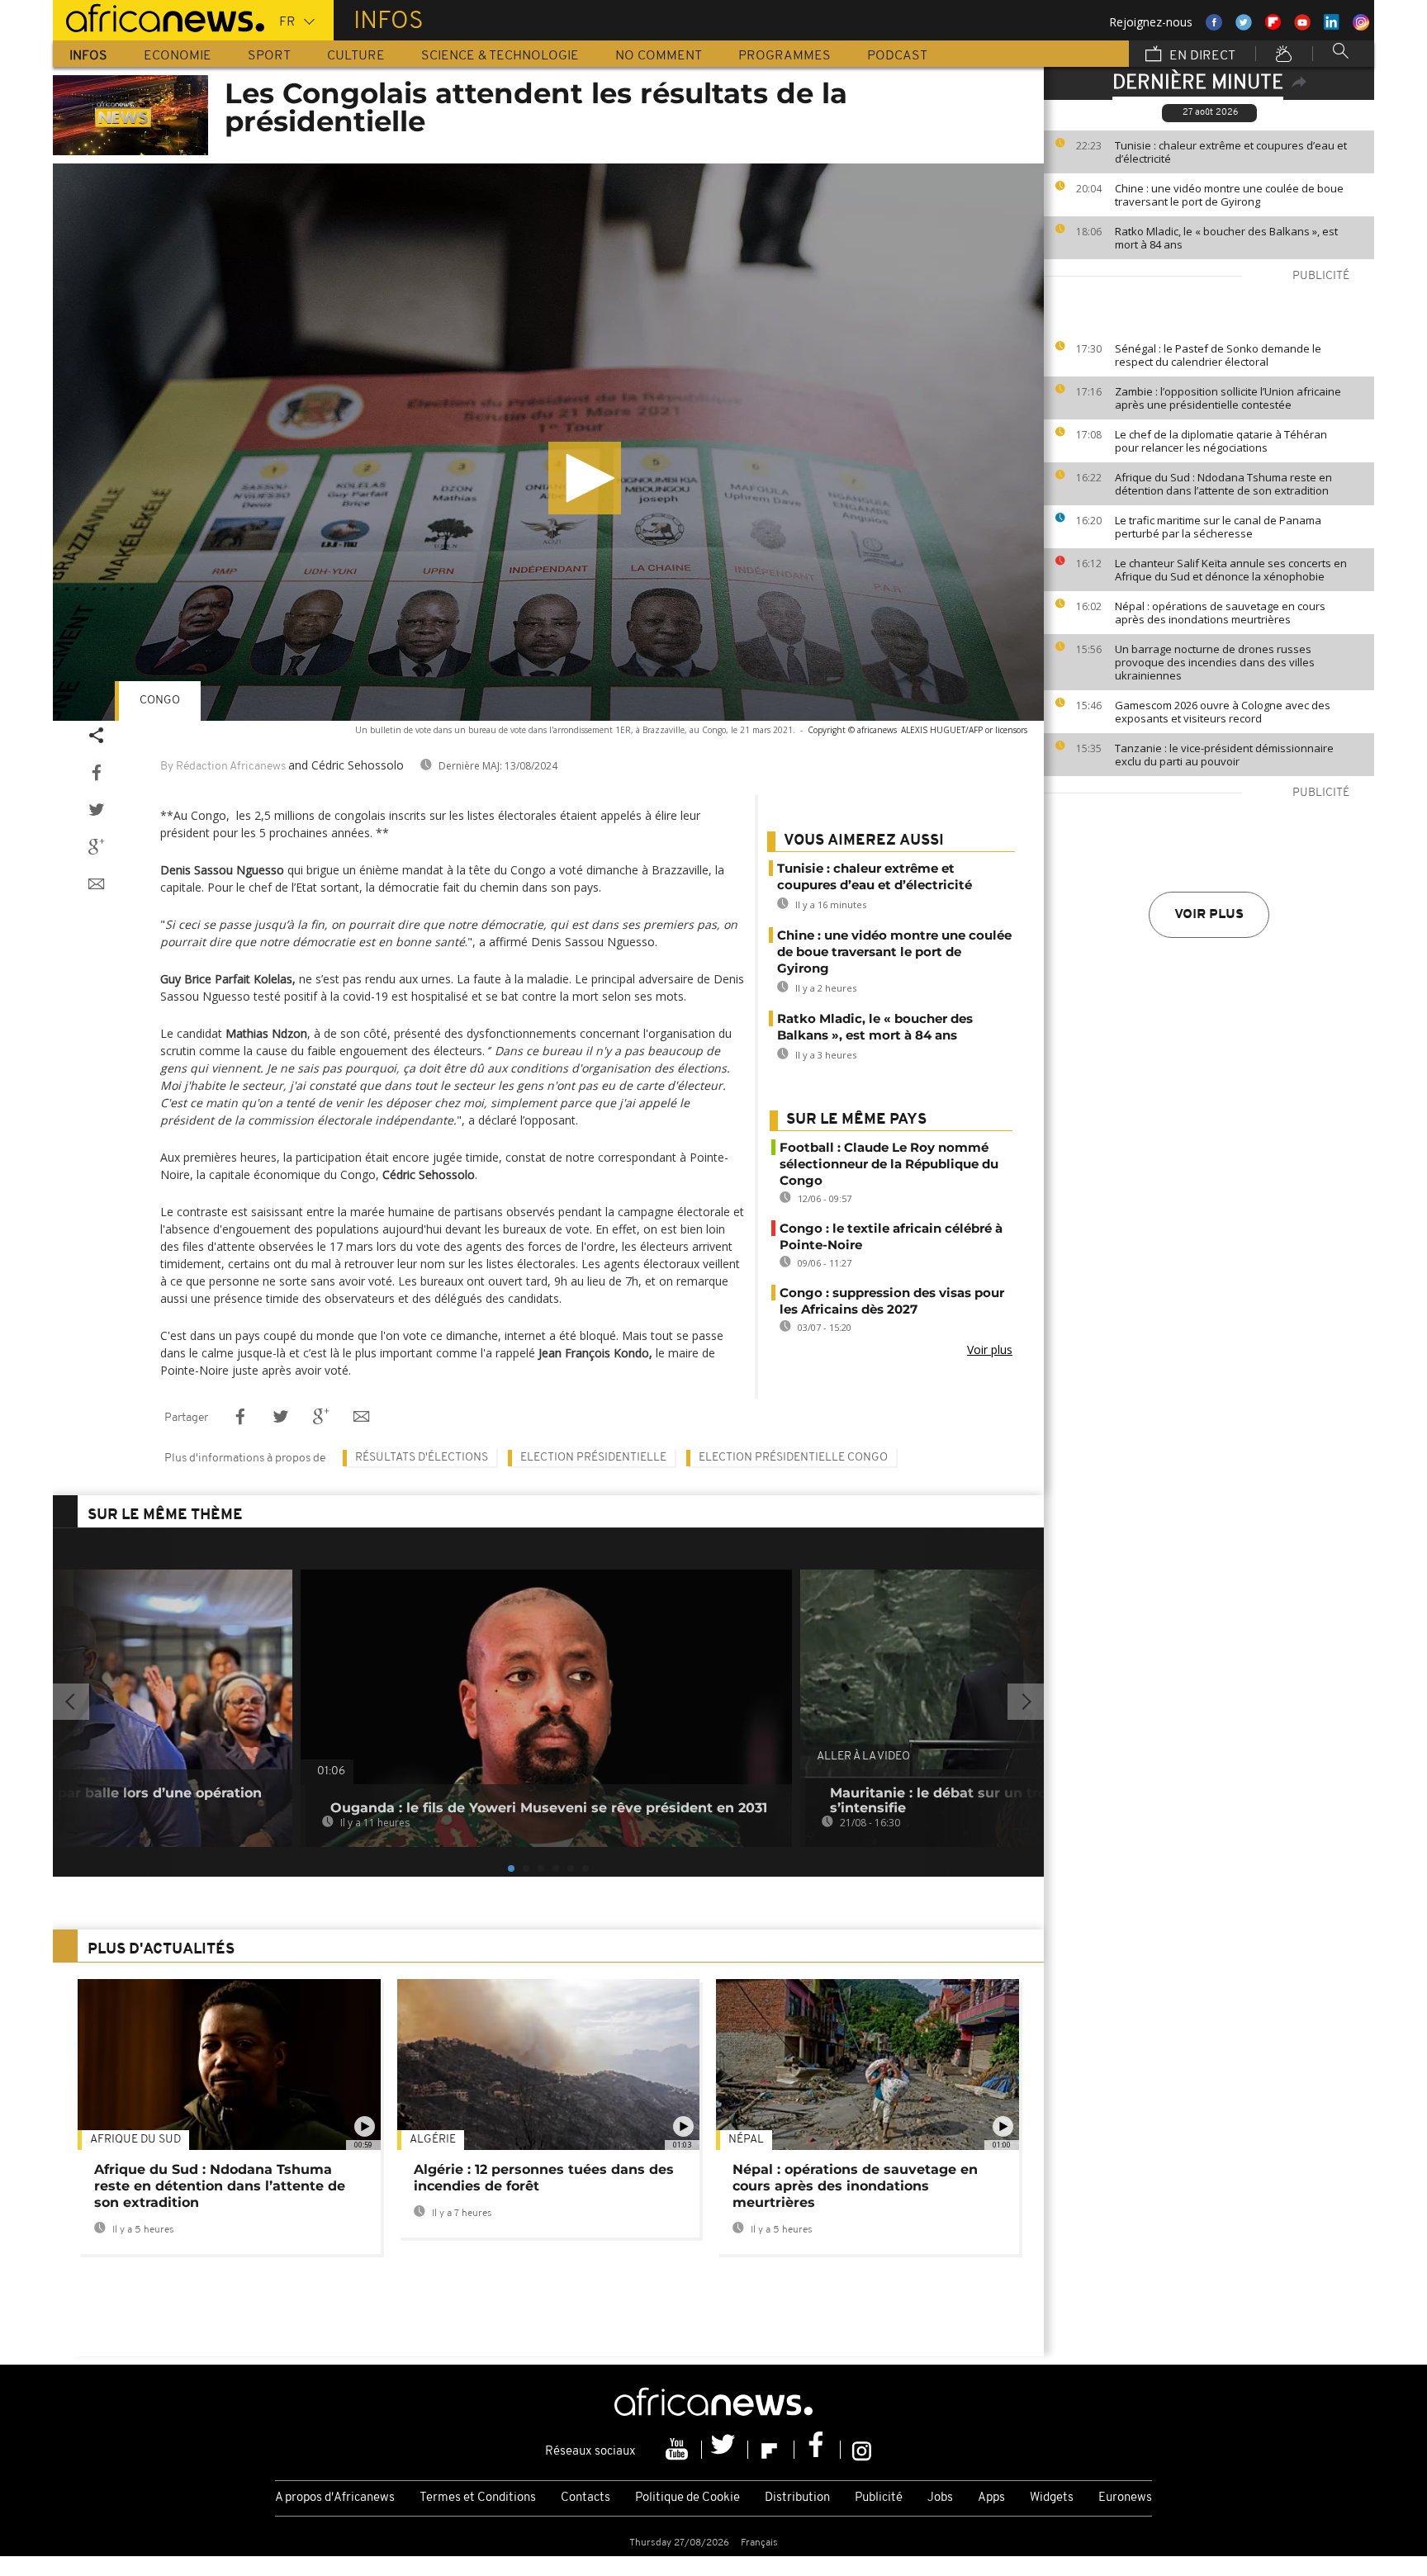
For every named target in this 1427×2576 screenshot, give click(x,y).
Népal (746, 2140)
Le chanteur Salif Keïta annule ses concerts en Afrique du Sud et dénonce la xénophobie (1231, 570)
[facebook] (818, 2450)
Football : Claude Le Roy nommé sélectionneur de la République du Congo (889, 1164)
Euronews (1125, 2498)
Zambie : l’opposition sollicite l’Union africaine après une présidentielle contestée (1228, 398)
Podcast (897, 56)
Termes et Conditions (478, 2498)
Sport (269, 56)
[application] (548, 442)
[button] (585, 478)
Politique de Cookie (687, 2498)
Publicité (879, 2498)
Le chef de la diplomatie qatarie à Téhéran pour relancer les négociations (1221, 441)
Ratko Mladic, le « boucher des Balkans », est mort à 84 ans (1226, 238)
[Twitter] (725, 2450)
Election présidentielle (593, 1458)
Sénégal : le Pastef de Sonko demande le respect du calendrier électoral (1218, 355)
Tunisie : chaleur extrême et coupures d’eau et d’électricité (1231, 152)
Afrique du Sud (135, 2140)
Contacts (585, 2498)
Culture (356, 56)
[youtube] (679, 2450)
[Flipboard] (771, 2450)
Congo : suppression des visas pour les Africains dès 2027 (892, 1301)
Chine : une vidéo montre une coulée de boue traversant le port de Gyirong (1229, 195)
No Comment (659, 56)
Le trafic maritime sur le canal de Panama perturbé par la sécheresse (1218, 527)
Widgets (1052, 2498)
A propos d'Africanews (335, 2498)
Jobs (940, 2498)
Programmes (785, 56)
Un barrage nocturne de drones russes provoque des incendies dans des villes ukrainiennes (1215, 662)
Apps (991, 2498)
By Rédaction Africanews (223, 767)
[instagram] (862, 2450)
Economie (178, 56)
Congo (160, 701)
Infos (88, 56)
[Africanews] (159, 17)
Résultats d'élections (422, 1458)
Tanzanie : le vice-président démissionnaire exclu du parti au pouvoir (1224, 755)
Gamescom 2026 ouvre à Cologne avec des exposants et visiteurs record (1223, 712)
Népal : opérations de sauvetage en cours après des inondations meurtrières (1220, 613)
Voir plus (1209, 915)
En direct (1201, 56)
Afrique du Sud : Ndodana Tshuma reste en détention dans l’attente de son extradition (1223, 484)
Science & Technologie (500, 56)
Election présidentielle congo (793, 1458)
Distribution (797, 2498)
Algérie (433, 2140)
